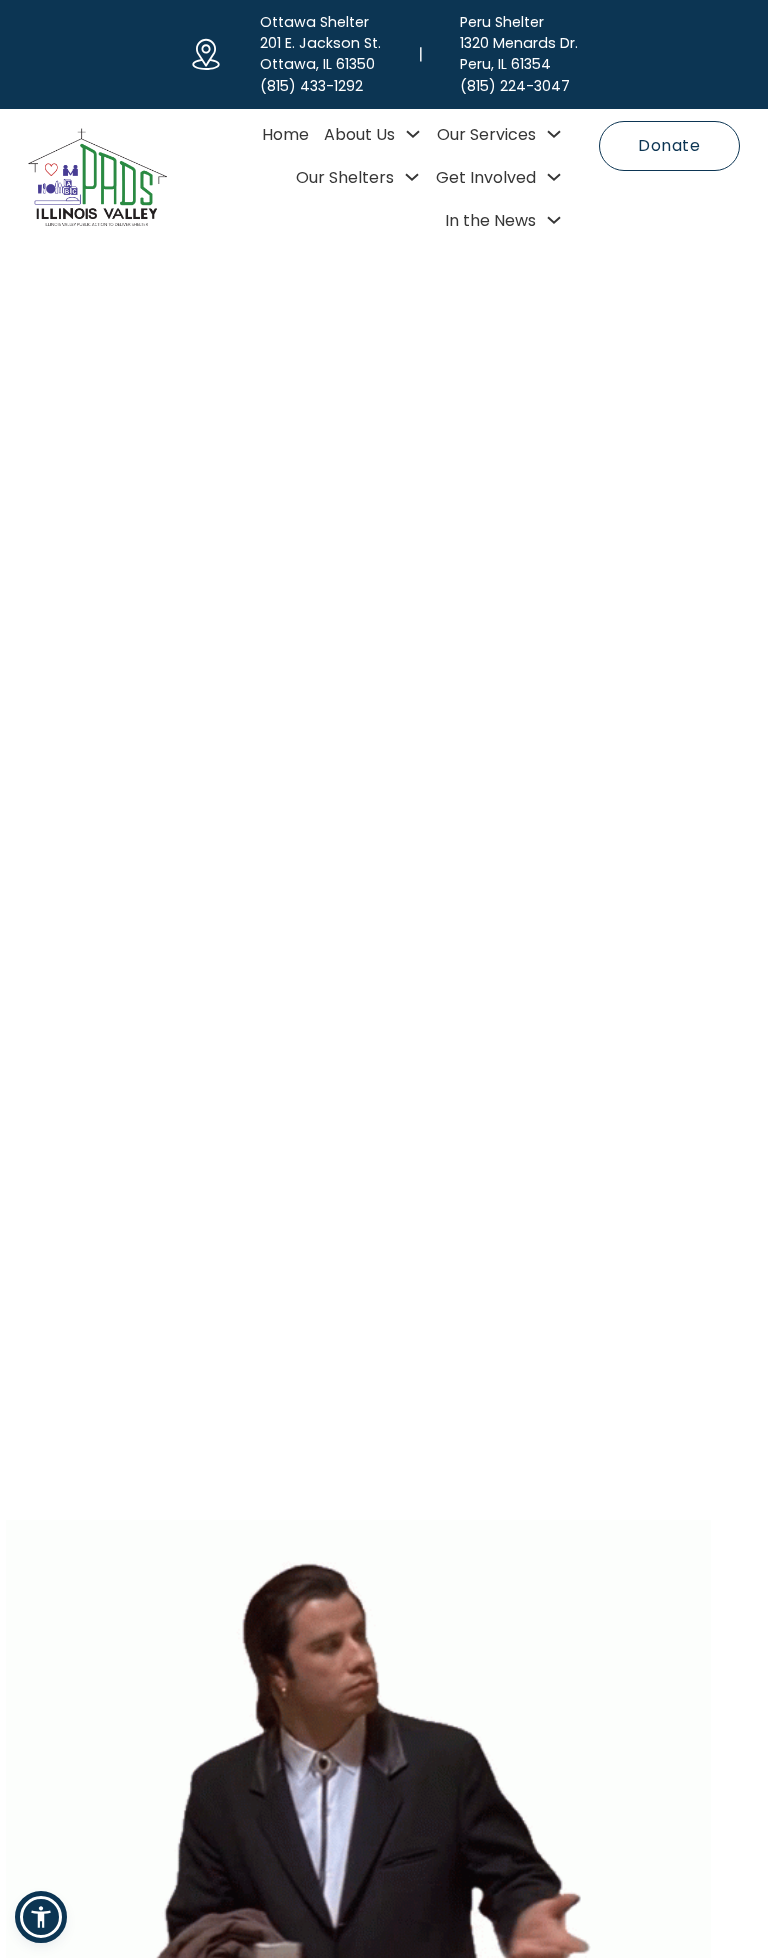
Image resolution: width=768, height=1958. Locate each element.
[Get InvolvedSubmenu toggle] (554, 177)
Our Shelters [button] (345, 177)
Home (285, 134)
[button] (41, 1917)
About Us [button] (359, 134)
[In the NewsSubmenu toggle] (554, 220)
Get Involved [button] (486, 177)
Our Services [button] (486, 134)
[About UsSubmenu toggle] (413, 134)
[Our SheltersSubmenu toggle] (412, 177)
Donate (669, 145)
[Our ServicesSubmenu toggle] (554, 134)
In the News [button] (490, 220)
